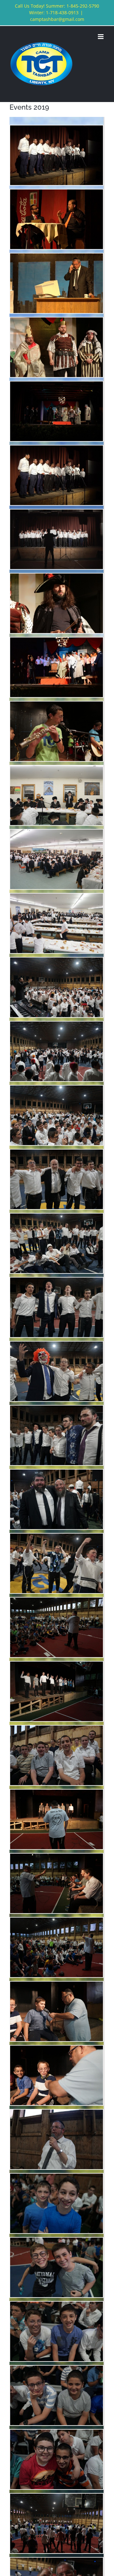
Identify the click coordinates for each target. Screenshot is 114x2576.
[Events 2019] (57, 131)
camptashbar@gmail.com (57, 19)
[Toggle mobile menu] (101, 37)
